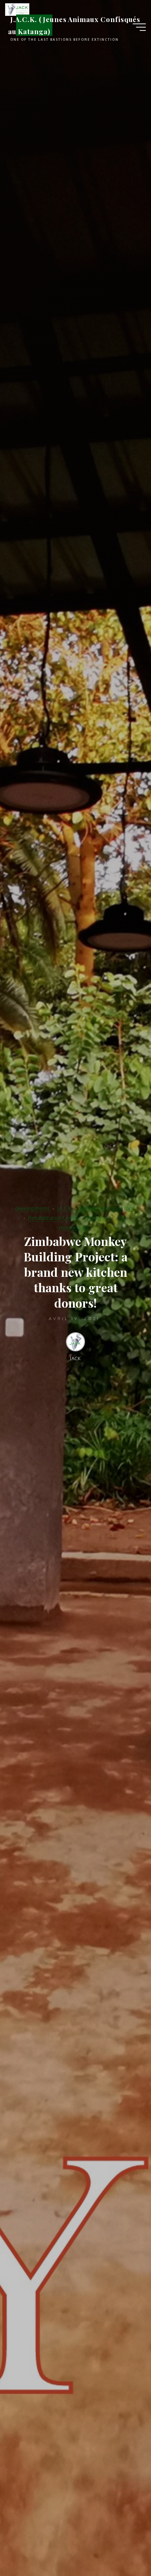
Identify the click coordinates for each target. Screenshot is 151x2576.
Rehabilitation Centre (53, 1218)
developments (32, 1208)
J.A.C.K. (65, 1208)
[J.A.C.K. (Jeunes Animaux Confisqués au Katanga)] (17, 9)
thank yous (98, 1218)
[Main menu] (139, 27)
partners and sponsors (106, 1208)
